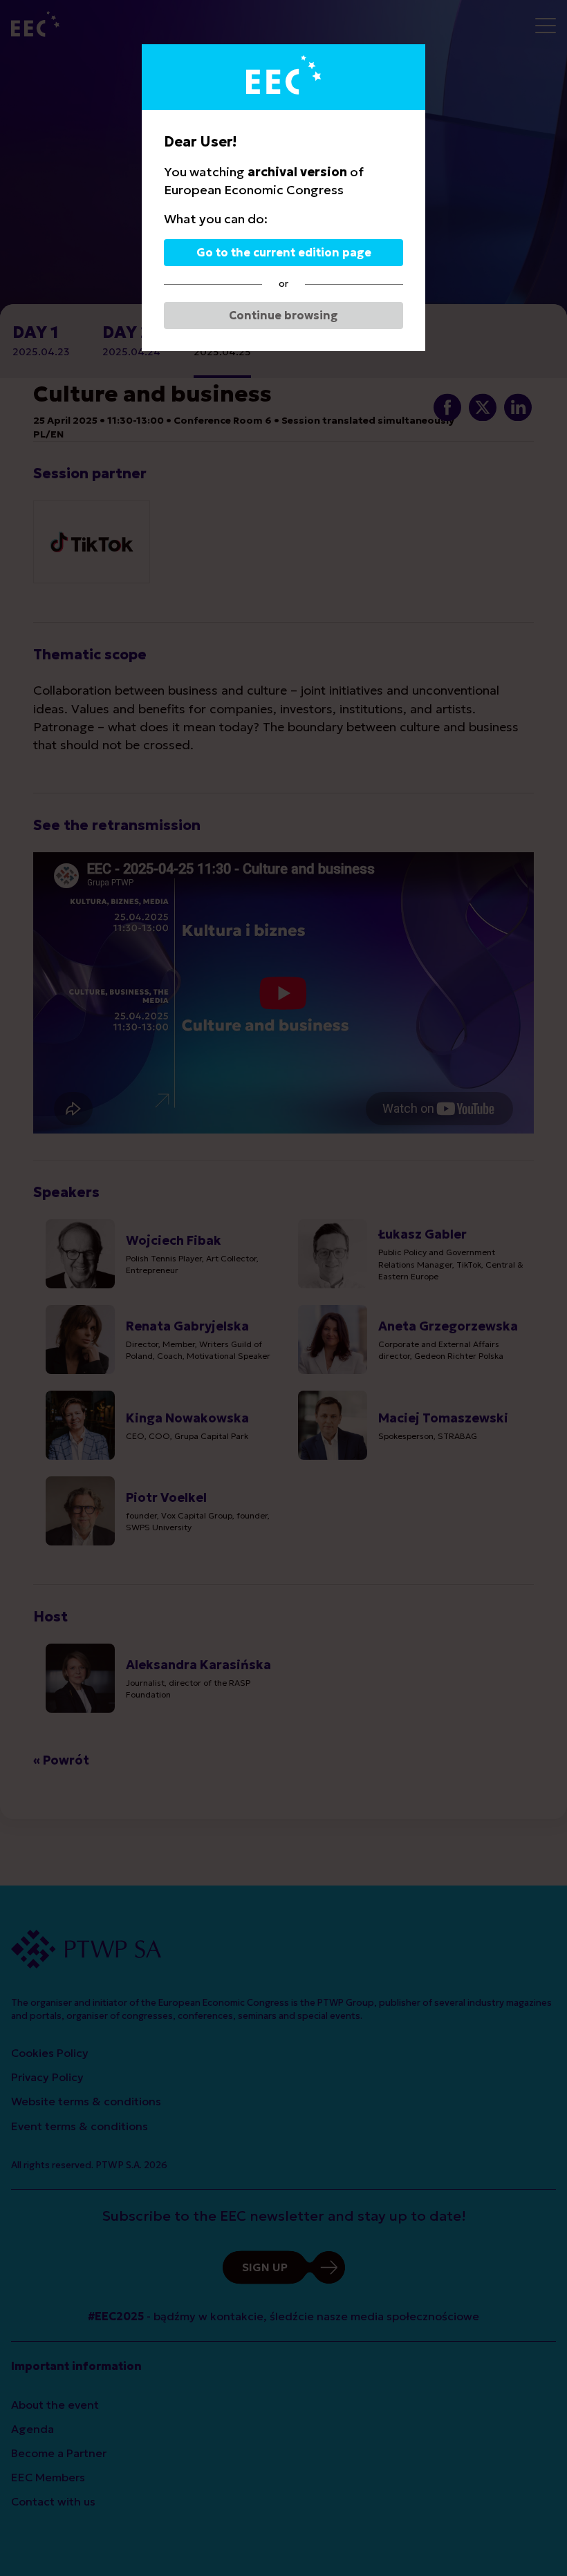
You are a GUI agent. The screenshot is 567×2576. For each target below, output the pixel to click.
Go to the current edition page (284, 252)
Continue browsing (283, 315)
